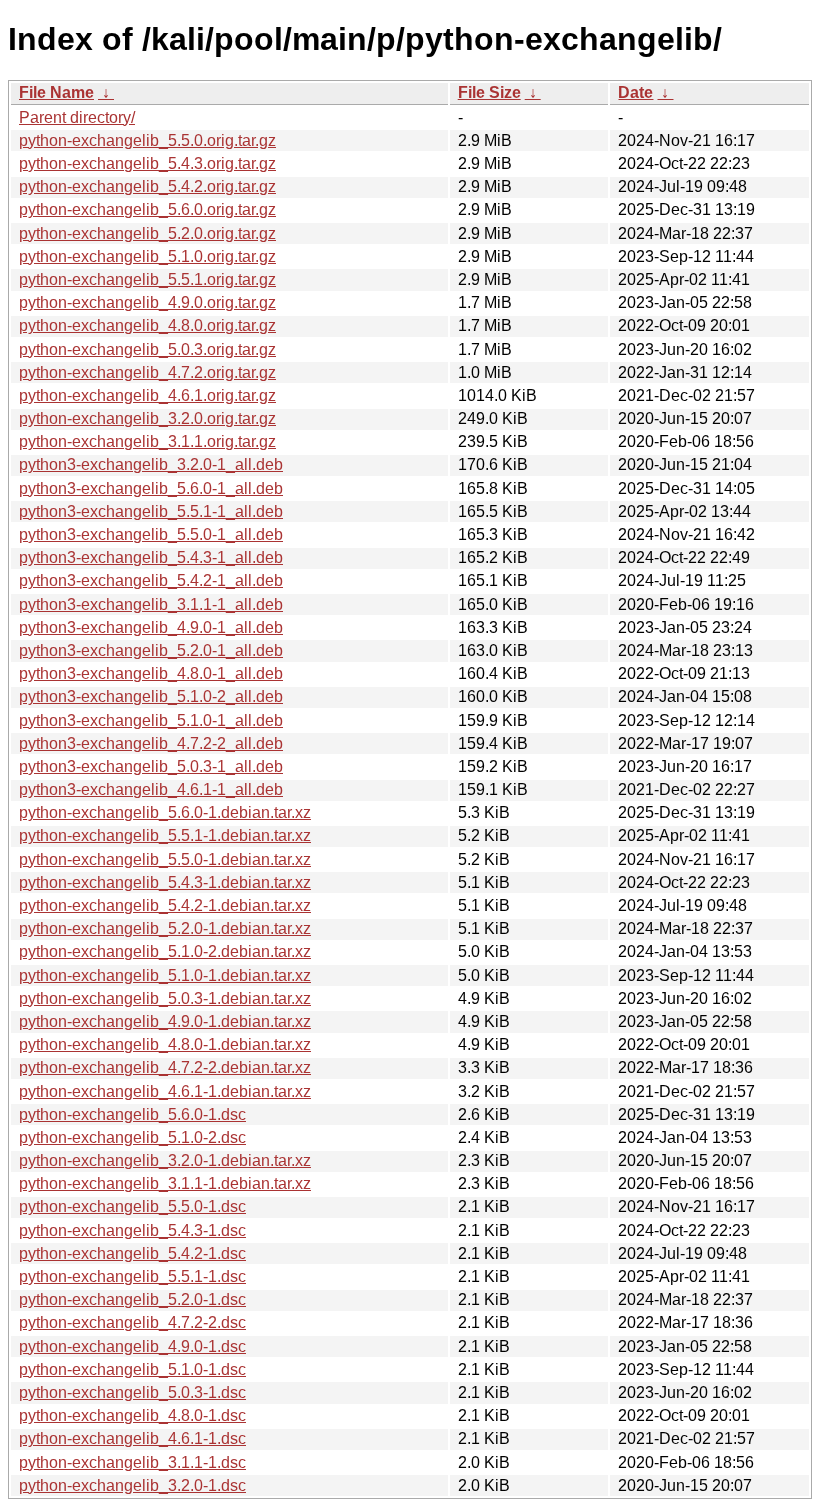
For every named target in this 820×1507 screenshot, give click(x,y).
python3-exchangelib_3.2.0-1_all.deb (151, 464)
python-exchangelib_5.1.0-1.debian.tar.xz (165, 975)
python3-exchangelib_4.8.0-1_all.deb (151, 673)
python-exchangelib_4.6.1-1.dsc (132, 1438)
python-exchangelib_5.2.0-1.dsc (132, 1299)
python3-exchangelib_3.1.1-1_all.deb (151, 604)
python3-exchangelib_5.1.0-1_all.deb (151, 720)
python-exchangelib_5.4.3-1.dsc (132, 1230)
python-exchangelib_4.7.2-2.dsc (132, 1322)
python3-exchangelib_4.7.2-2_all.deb (151, 743)
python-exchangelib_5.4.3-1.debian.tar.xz (165, 882)
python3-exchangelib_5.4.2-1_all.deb (151, 580)
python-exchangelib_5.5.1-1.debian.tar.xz (165, 835)
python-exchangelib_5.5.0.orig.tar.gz (147, 140)
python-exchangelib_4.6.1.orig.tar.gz (147, 395)
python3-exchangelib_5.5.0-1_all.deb (151, 534)
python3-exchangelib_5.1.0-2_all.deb (151, 696)
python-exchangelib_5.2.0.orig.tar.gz (147, 233)
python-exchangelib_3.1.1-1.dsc (132, 1462)
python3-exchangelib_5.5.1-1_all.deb (151, 511)
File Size (489, 92)
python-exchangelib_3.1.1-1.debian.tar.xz (165, 1183)
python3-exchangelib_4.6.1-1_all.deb (151, 789)
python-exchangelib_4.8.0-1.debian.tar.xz (165, 1044)
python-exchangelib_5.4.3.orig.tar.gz (147, 163)
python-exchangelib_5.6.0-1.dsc (132, 1114)
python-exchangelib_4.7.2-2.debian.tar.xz (165, 1067)
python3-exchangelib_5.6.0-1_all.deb (151, 488)
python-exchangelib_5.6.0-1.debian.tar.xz (165, 812)
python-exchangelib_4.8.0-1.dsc (132, 1415)
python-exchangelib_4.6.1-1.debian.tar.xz (165, 1091)
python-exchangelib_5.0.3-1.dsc (132, 1392)
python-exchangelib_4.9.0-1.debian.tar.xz (165, 1021)
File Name (56, 92)
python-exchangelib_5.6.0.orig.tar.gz (147, 209)
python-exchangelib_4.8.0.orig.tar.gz (147, 325)
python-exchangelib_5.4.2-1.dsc (132, 1253)
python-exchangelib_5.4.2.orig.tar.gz (147, 186)
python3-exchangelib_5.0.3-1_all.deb (151, 766)
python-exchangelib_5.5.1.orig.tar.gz (147, 279)
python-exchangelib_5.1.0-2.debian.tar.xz (165, 951)
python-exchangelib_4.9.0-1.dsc (132, 1346)
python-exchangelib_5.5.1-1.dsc (132, 1276)
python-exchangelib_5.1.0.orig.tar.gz (147, 256)
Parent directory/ (77, 117)
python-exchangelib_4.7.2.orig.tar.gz (147, 372)
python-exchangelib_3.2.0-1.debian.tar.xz (165, 1160)
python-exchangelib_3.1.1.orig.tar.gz (147, 441)
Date (635, 92)
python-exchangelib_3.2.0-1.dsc (132, 1485)
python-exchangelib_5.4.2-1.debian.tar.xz (165, 905)
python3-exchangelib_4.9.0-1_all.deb (151, 627)
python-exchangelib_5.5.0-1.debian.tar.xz (165, 859)
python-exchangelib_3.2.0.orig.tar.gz (147, 418)
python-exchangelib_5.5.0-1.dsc (132, 1206)
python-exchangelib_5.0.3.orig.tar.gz (147, 349)
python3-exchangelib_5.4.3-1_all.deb (151, 557)
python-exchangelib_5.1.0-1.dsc (132, 1369)
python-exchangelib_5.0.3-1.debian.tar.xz (165, 998)
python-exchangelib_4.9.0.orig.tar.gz (147, 302)
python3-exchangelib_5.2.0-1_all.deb (151, 650)
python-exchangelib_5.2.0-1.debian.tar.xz (165, 928)
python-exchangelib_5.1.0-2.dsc (132, 1137)
